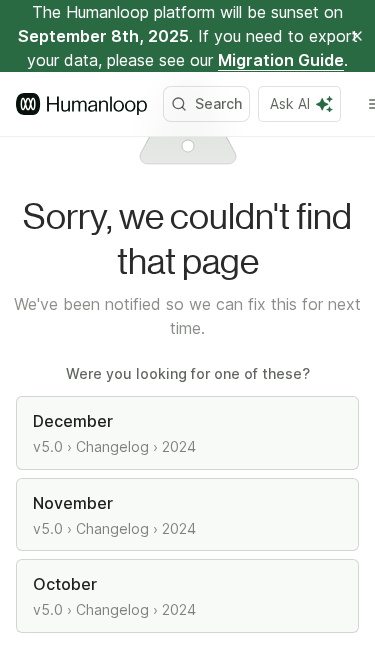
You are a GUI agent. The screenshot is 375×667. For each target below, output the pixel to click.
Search (218, 103)
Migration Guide (281, 60)
